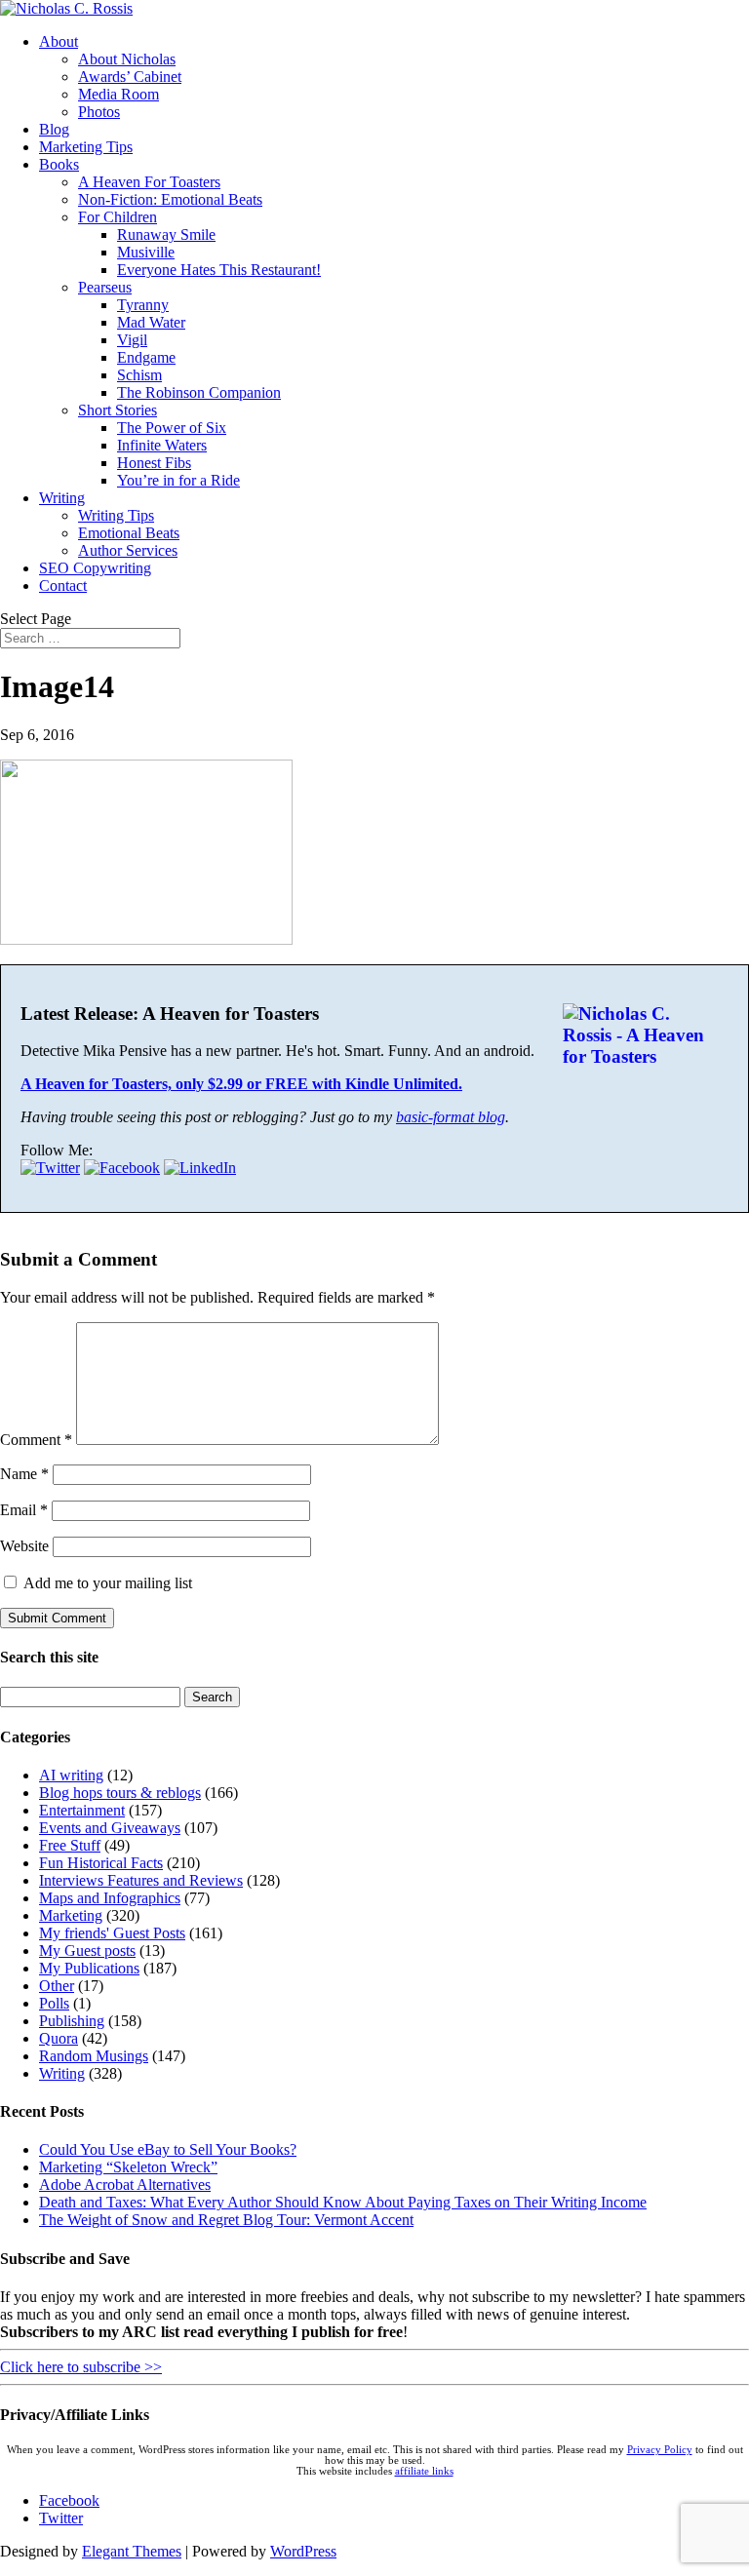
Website (24, 1546)
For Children (118, 217)
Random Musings (94, 2056)
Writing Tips (116, 515)
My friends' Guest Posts (112, 1933)
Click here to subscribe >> (81, 2367)
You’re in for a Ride (178, 480)
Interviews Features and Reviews (141, 1880)
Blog (54, 129)
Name (24, 1474)
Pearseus (105, 287)
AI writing (71, 1775)
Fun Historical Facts (101, 1863)
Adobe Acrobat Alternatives (125, 2185)
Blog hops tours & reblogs (120, 1793)
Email (24, 1510)
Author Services (128, 550)
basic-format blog (451, 1117)
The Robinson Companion (199, 392)
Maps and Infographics (110, 1898)
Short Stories (118, 410)
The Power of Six (172, 428)
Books (59, 164)
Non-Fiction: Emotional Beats (170, 199)
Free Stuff (70, 1845)
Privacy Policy (660, 2450)
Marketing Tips (86, 147)
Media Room (118, 94)
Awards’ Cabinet (130, 77)
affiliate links (424, 2471)
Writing (62, 498)
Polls (54, 2003)
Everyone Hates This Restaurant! (219, 270)
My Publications (89, 1968)
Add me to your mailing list (106, 1583)
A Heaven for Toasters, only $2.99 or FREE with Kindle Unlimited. (241, 1084)
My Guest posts (87, 1951)
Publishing (72, 2021)
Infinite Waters (162, 445)
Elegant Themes (132, 2551)
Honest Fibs (154, 463)
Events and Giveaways (110, 1828)
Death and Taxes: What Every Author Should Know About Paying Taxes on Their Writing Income (343, 2202)
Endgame (146, 357)
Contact (63, 585)
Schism (139, 375)
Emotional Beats (129, 533)
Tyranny (143, 305)
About (59, 41)
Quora (59, 2038)
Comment (36, 1440)
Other (57, 1986)
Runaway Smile (166, 234)
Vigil (132, 340)
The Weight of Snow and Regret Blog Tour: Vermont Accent (226, 2220)
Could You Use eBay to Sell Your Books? (168, 2149)
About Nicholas (127, 59)
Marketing (71, 1915)
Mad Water (151, 322)
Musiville (146, 252)
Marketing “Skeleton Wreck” (128, 2167)
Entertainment (82, 1810)
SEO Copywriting (95, 568)
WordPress (303, 2551)
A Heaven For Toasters (149, 182)
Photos (99, 112)
